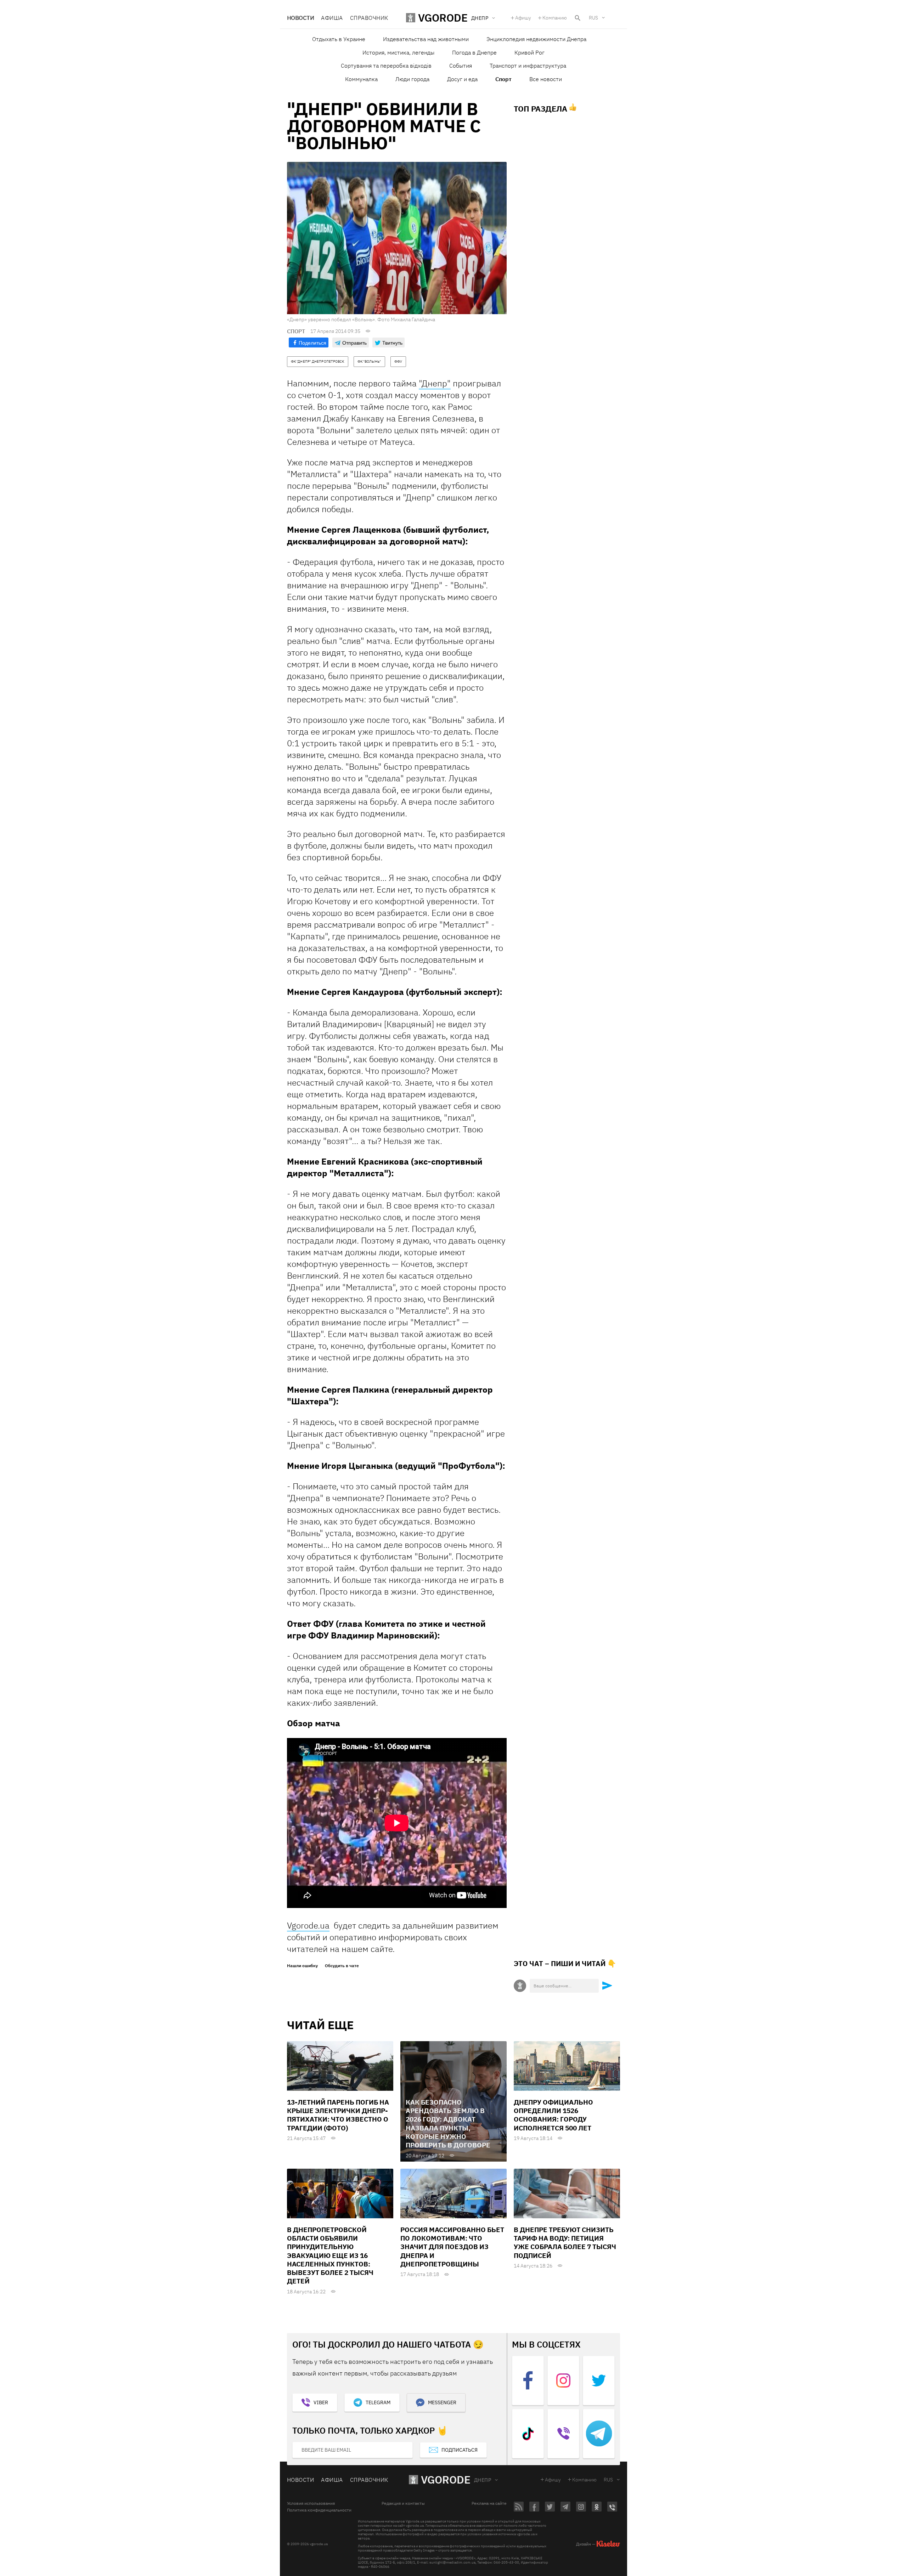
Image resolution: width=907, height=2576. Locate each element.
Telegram (378, 2402)
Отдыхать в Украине (339, 39)
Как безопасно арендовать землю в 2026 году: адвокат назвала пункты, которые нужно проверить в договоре (448, 2124)
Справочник (369, 18)
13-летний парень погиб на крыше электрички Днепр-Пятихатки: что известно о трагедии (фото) (338, 2115)
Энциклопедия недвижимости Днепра (536, 39)
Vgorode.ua (308, 1925)
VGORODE (446, 2479)
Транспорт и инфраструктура (528, 66)
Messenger (442, 2402)
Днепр (483, 2480)
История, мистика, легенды (398, 52)
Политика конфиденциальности (319, 2510)
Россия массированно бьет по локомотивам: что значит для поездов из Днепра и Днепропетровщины (452, 2247)
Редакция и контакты (403, 2503)
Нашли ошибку (302, 1966)
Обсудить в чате (342, 1966)
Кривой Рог (529, 52)
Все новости (546, 79)
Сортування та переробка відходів (386, 66)
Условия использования (311, 2503)
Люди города (412, 79)
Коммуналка (361, 79)
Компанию (555, 18)
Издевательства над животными (426, 39)
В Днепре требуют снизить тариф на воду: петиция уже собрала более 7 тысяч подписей (565, 2243)
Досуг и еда (462, 79)
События (461, 66)
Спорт (503, 79)
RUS (593, 18)
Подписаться (460, 2450)
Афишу (523, 18)
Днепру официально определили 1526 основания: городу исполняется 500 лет (553, 2115)
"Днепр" (435, 383)
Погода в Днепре (474, 52)
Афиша (332, 18)
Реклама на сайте (489, 2503)
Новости (300, 18)
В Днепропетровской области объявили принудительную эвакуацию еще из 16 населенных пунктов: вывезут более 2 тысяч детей (330, 2255)
